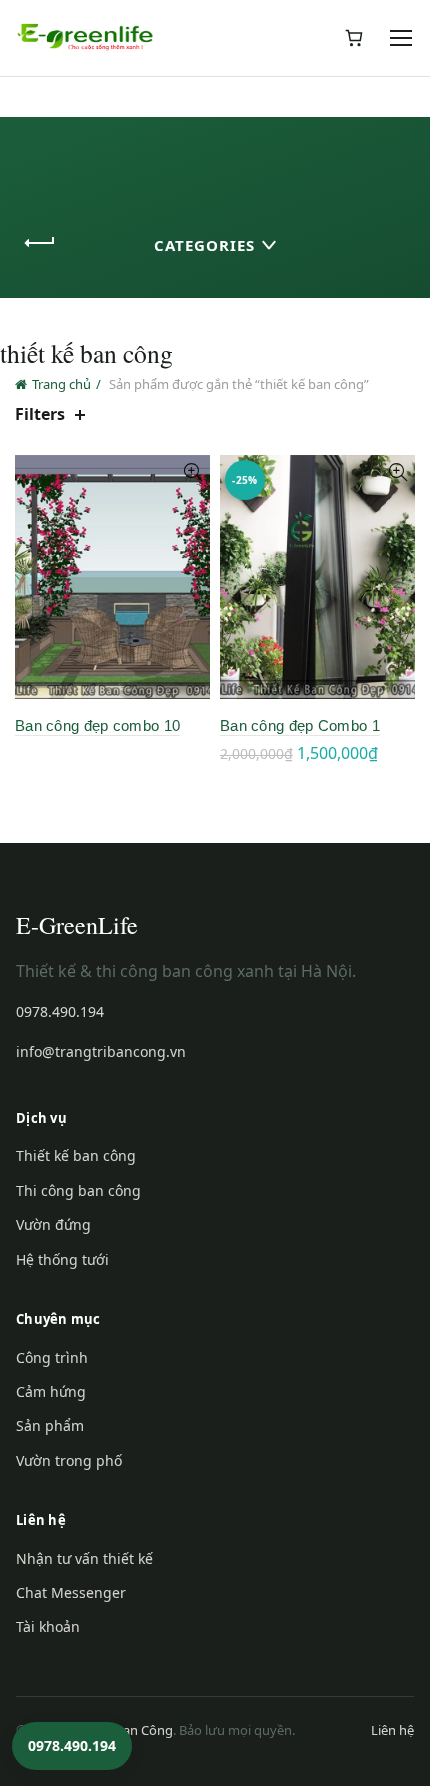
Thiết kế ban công (76, 1155)
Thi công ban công (78, 1190)
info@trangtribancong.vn (101, 1051)
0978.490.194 (60, 1011)
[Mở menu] (402, 38)
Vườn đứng (53, 1224)
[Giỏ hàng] (354, 38)
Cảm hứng (51, 1391)
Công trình (52, 1357)
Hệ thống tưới (62, 1259)
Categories (204, 245)
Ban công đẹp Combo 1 (300, 725)
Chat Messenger (71, 1592)
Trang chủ (61, 384)
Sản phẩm (50, 1425)
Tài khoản (48, 1626)
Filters (40, 414)
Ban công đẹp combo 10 (97, 725)
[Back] (40, 243)
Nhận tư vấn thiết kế (84, 1558)
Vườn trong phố (69, 1460)
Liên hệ (392, 1730)
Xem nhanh (192, 472)
